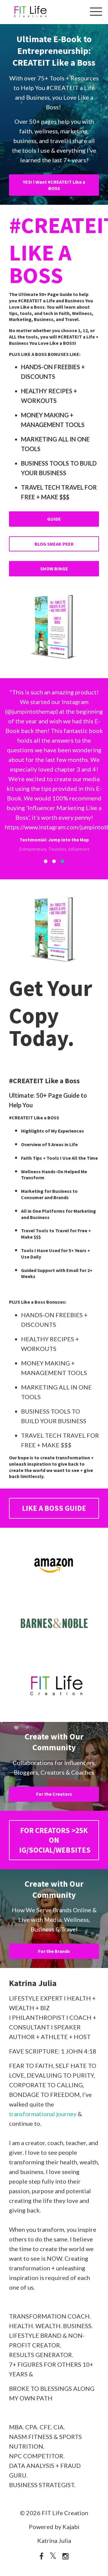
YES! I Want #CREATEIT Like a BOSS (54, 185)
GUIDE (54, 519)
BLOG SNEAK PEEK (54, 544)
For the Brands (54, 2057)
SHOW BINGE (54, 569)
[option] (54, 823)
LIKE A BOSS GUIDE (54, 1614)
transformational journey (43, 2220)
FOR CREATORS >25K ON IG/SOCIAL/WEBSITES (55, 1946)
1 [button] (46, 967)
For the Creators (54, 1900)
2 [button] (54, 967)
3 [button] (62, 967)
